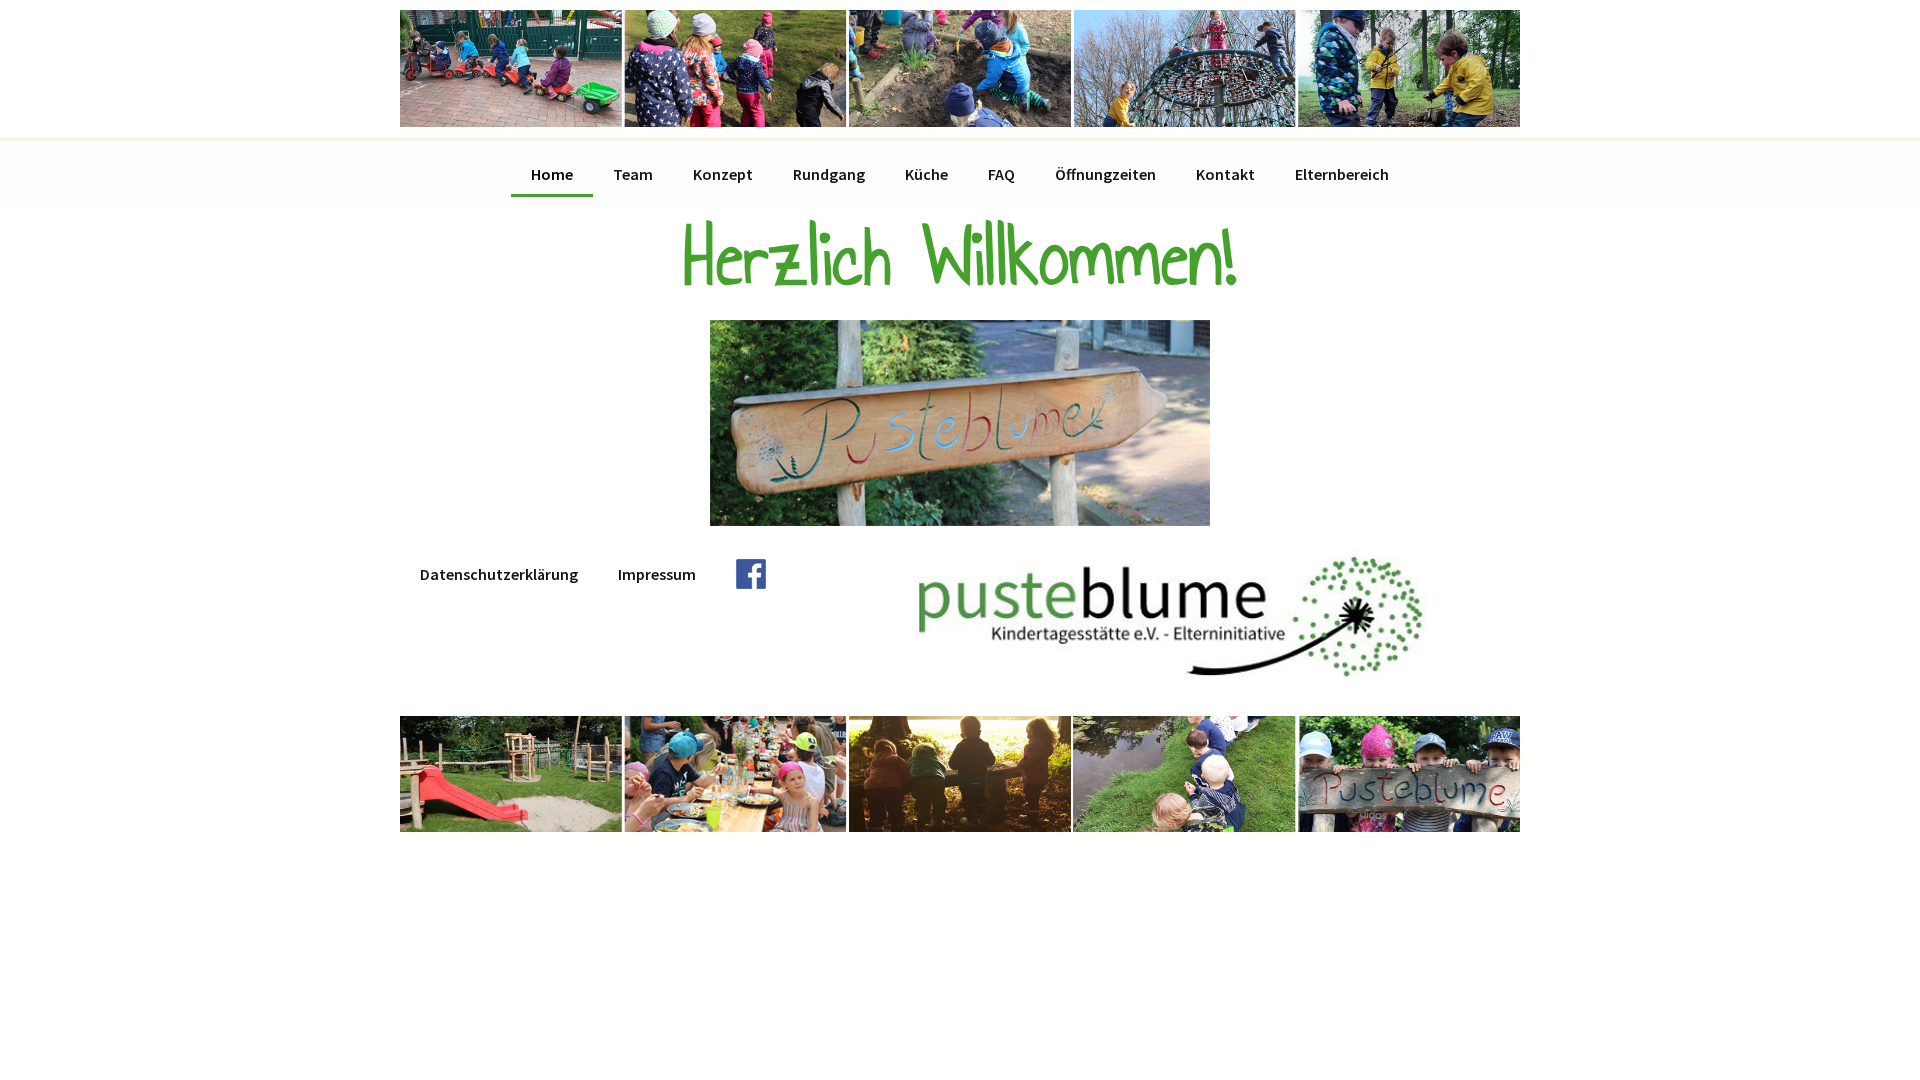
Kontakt (1225, 174)
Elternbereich (1342, 174)
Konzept (723, 174)
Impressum (657, 574)
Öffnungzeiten (1105, 174)
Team (633, 174)
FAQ (1001, 174)
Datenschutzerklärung (499, 574)
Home (552, 174)
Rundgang (829, 174)
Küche (926, 174)
